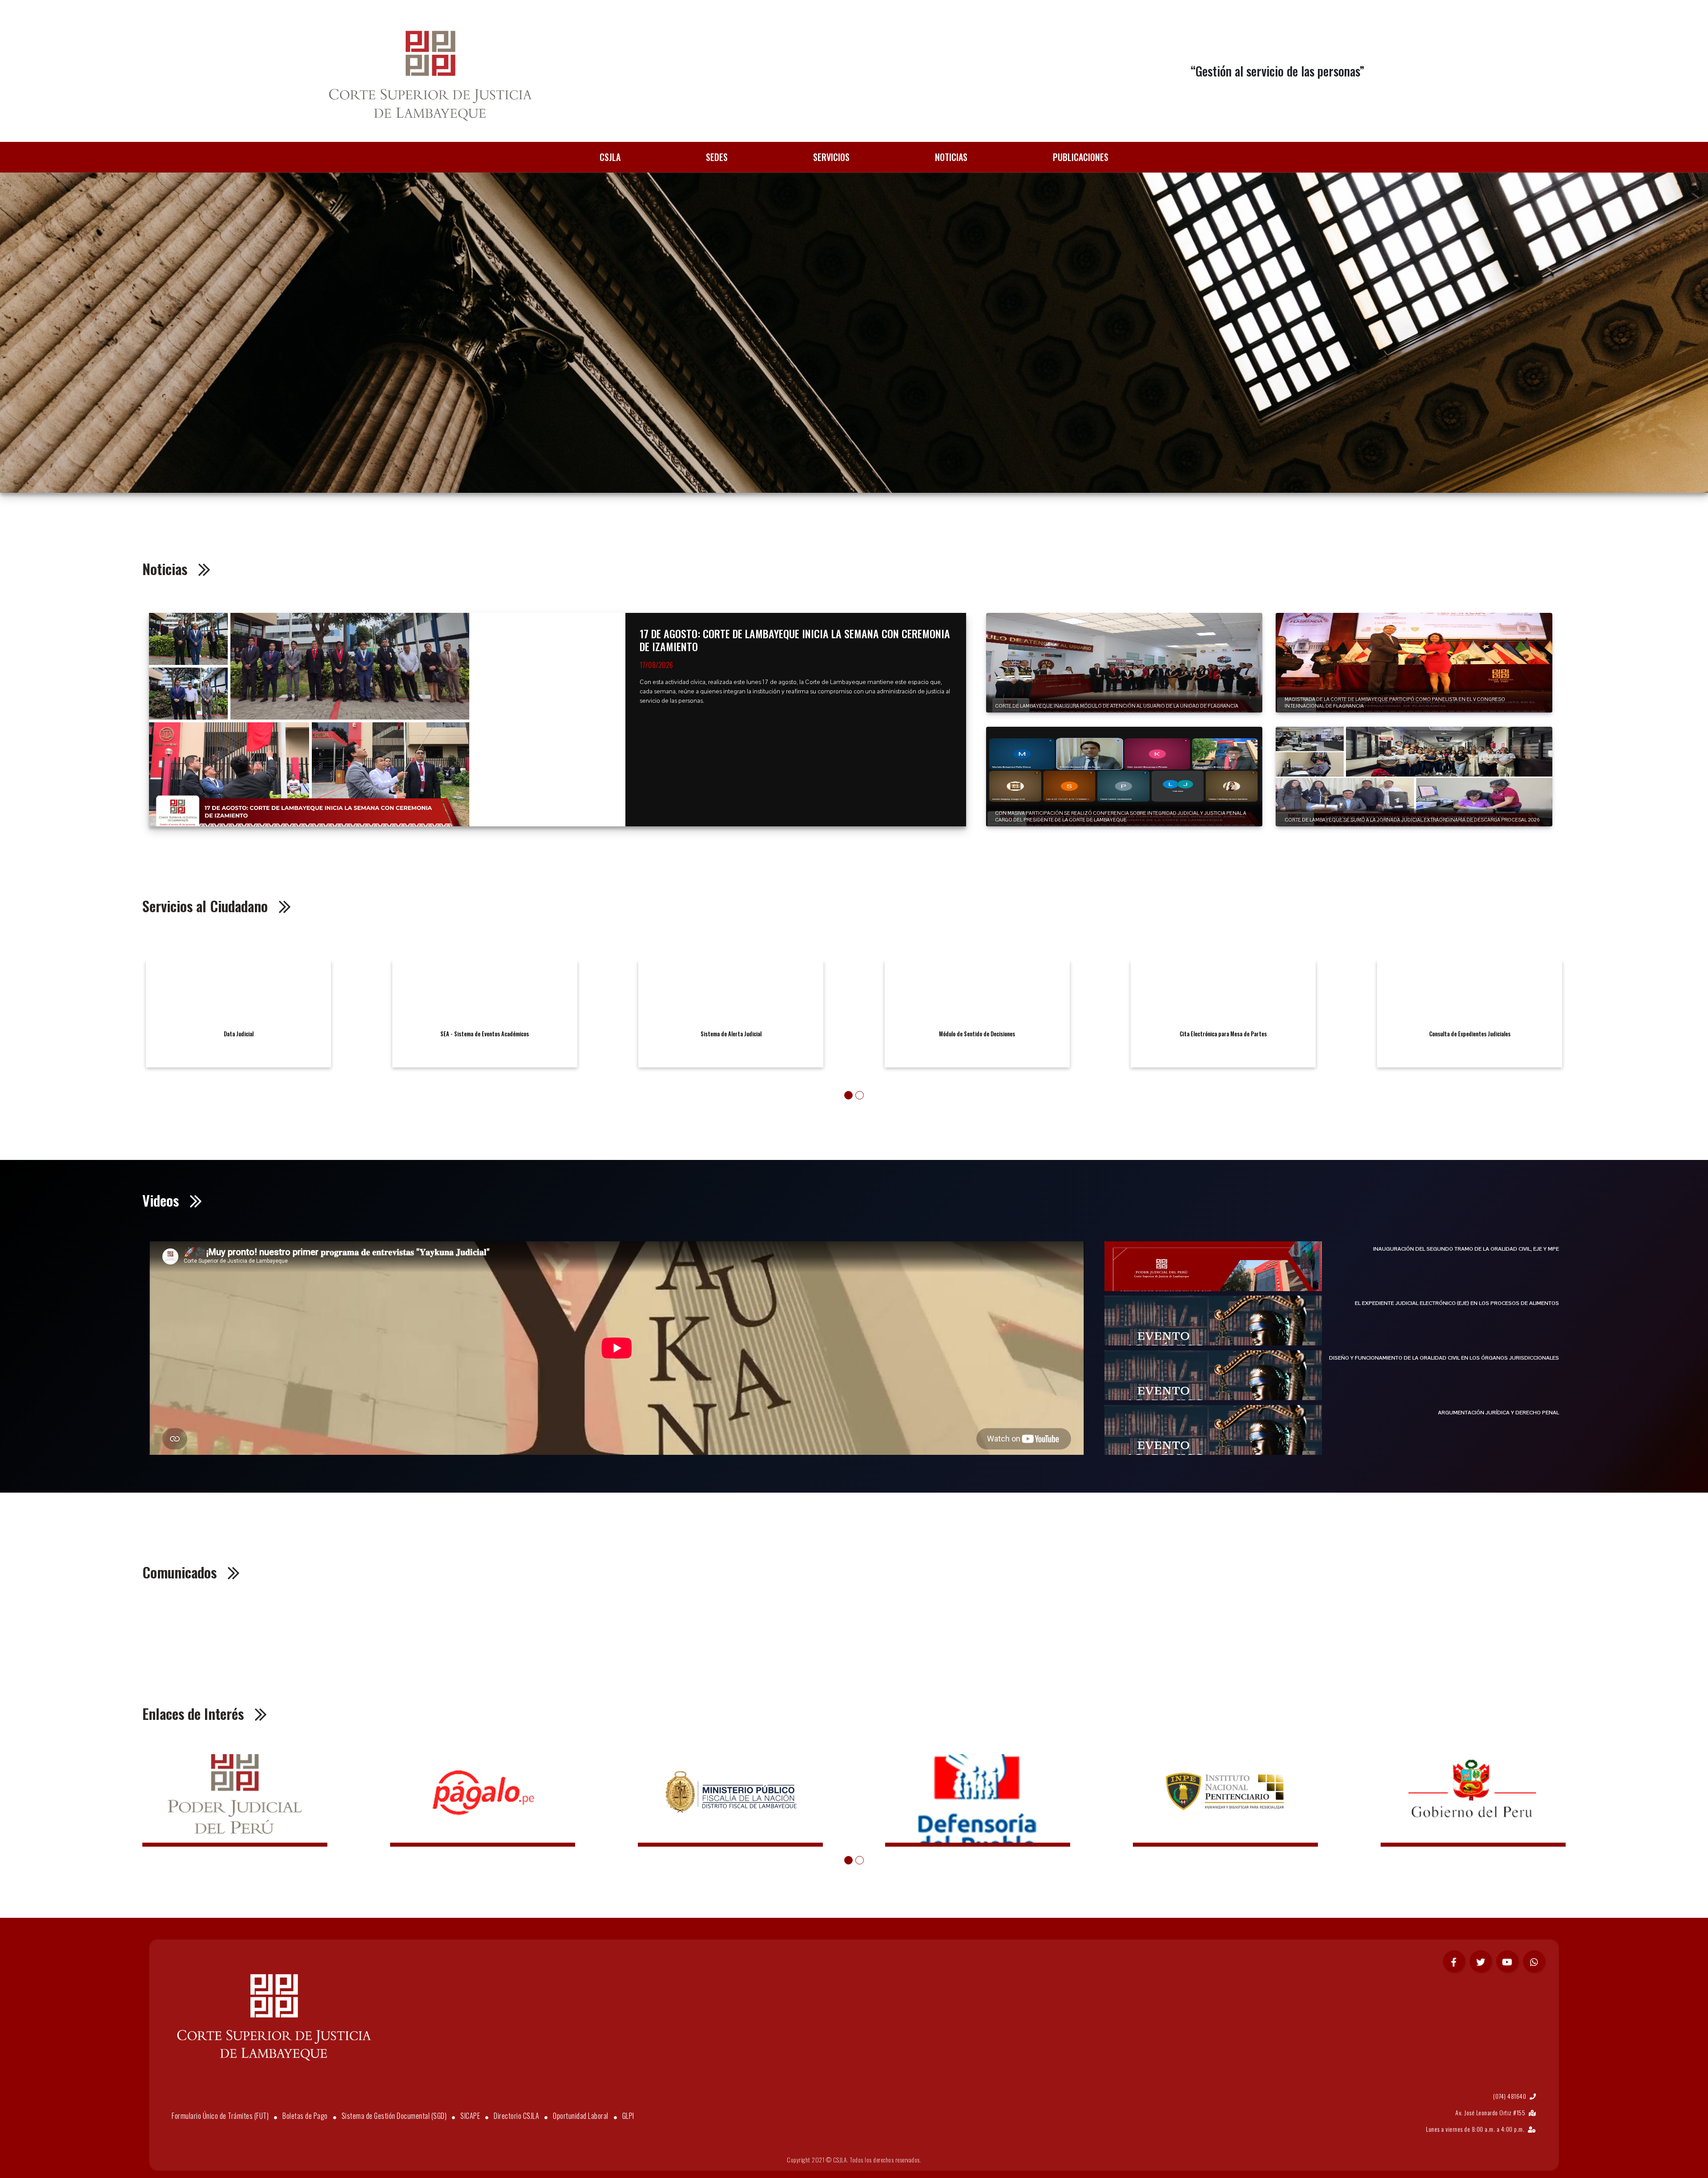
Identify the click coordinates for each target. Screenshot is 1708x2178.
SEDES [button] (717, 157)
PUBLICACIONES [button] (1081, 157)
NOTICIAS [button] (951, 157)
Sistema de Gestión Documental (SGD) (394, 2116)
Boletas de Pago (305, 2116)
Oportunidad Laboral (581, 2116)
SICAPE (470, 2116)
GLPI (628, 2116)
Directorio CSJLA (516, 2116)
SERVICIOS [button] (831, 157)
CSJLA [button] (610, 157)
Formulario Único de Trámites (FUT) (220, 2116)
